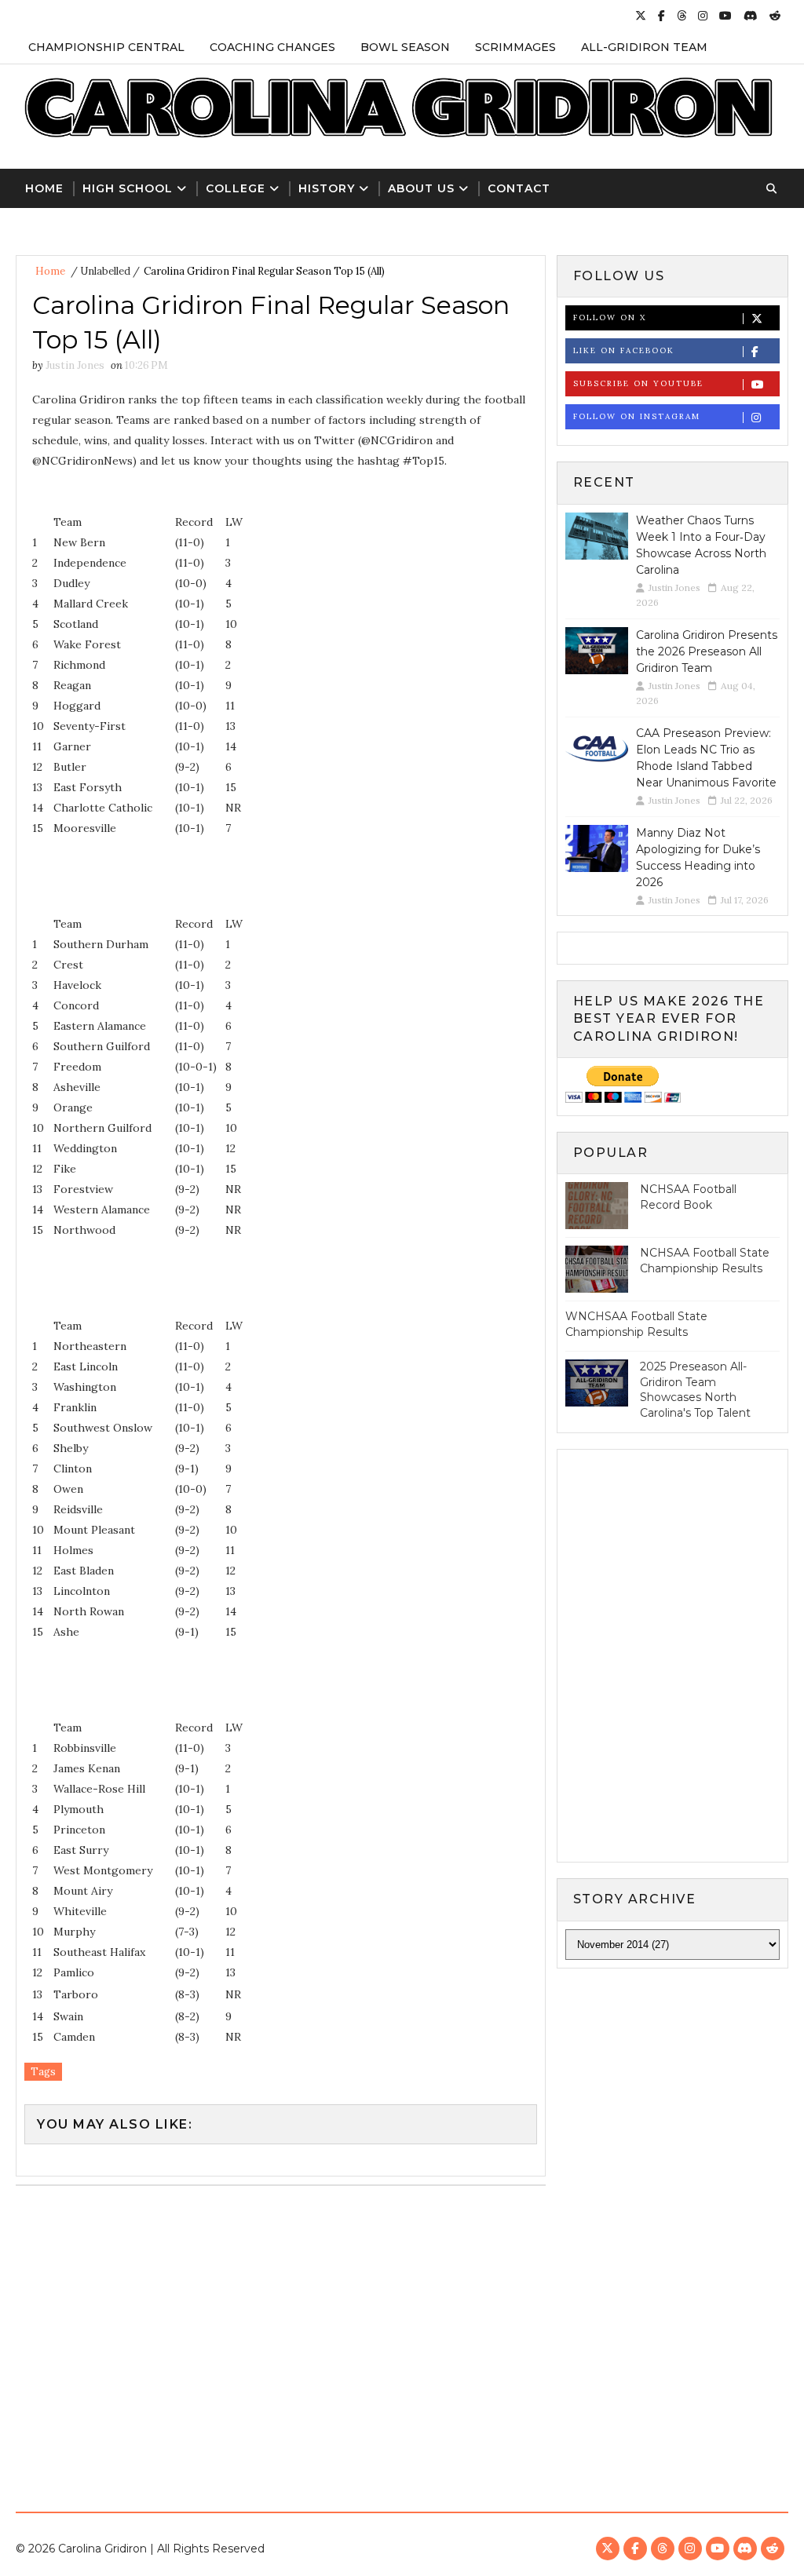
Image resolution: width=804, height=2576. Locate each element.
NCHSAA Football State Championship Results (705, 1261)
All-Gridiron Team (644, 47)
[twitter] (641, 16)
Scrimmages (515, 47)
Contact (519, 188)
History (327, 188)
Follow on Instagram (637, 416)
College (236, 188)
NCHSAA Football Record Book (688, 1197)
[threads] (682, 16)
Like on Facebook (624, 350)
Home (44, 188)
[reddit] (775, 16)
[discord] (751, 16)
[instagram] (703, 16)
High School (128, 188)
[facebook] (661, 16)
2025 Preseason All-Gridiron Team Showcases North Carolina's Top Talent (695, 1390)
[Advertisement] (402, 2343)
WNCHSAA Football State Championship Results (636, 1324)
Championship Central (106, 47)
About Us (421, 188)
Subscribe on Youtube (638, 383)
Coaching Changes (272, 47)
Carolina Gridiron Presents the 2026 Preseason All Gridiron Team (707, 651)
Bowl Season (405, 47)
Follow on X (610, 317)
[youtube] (725, 16)
